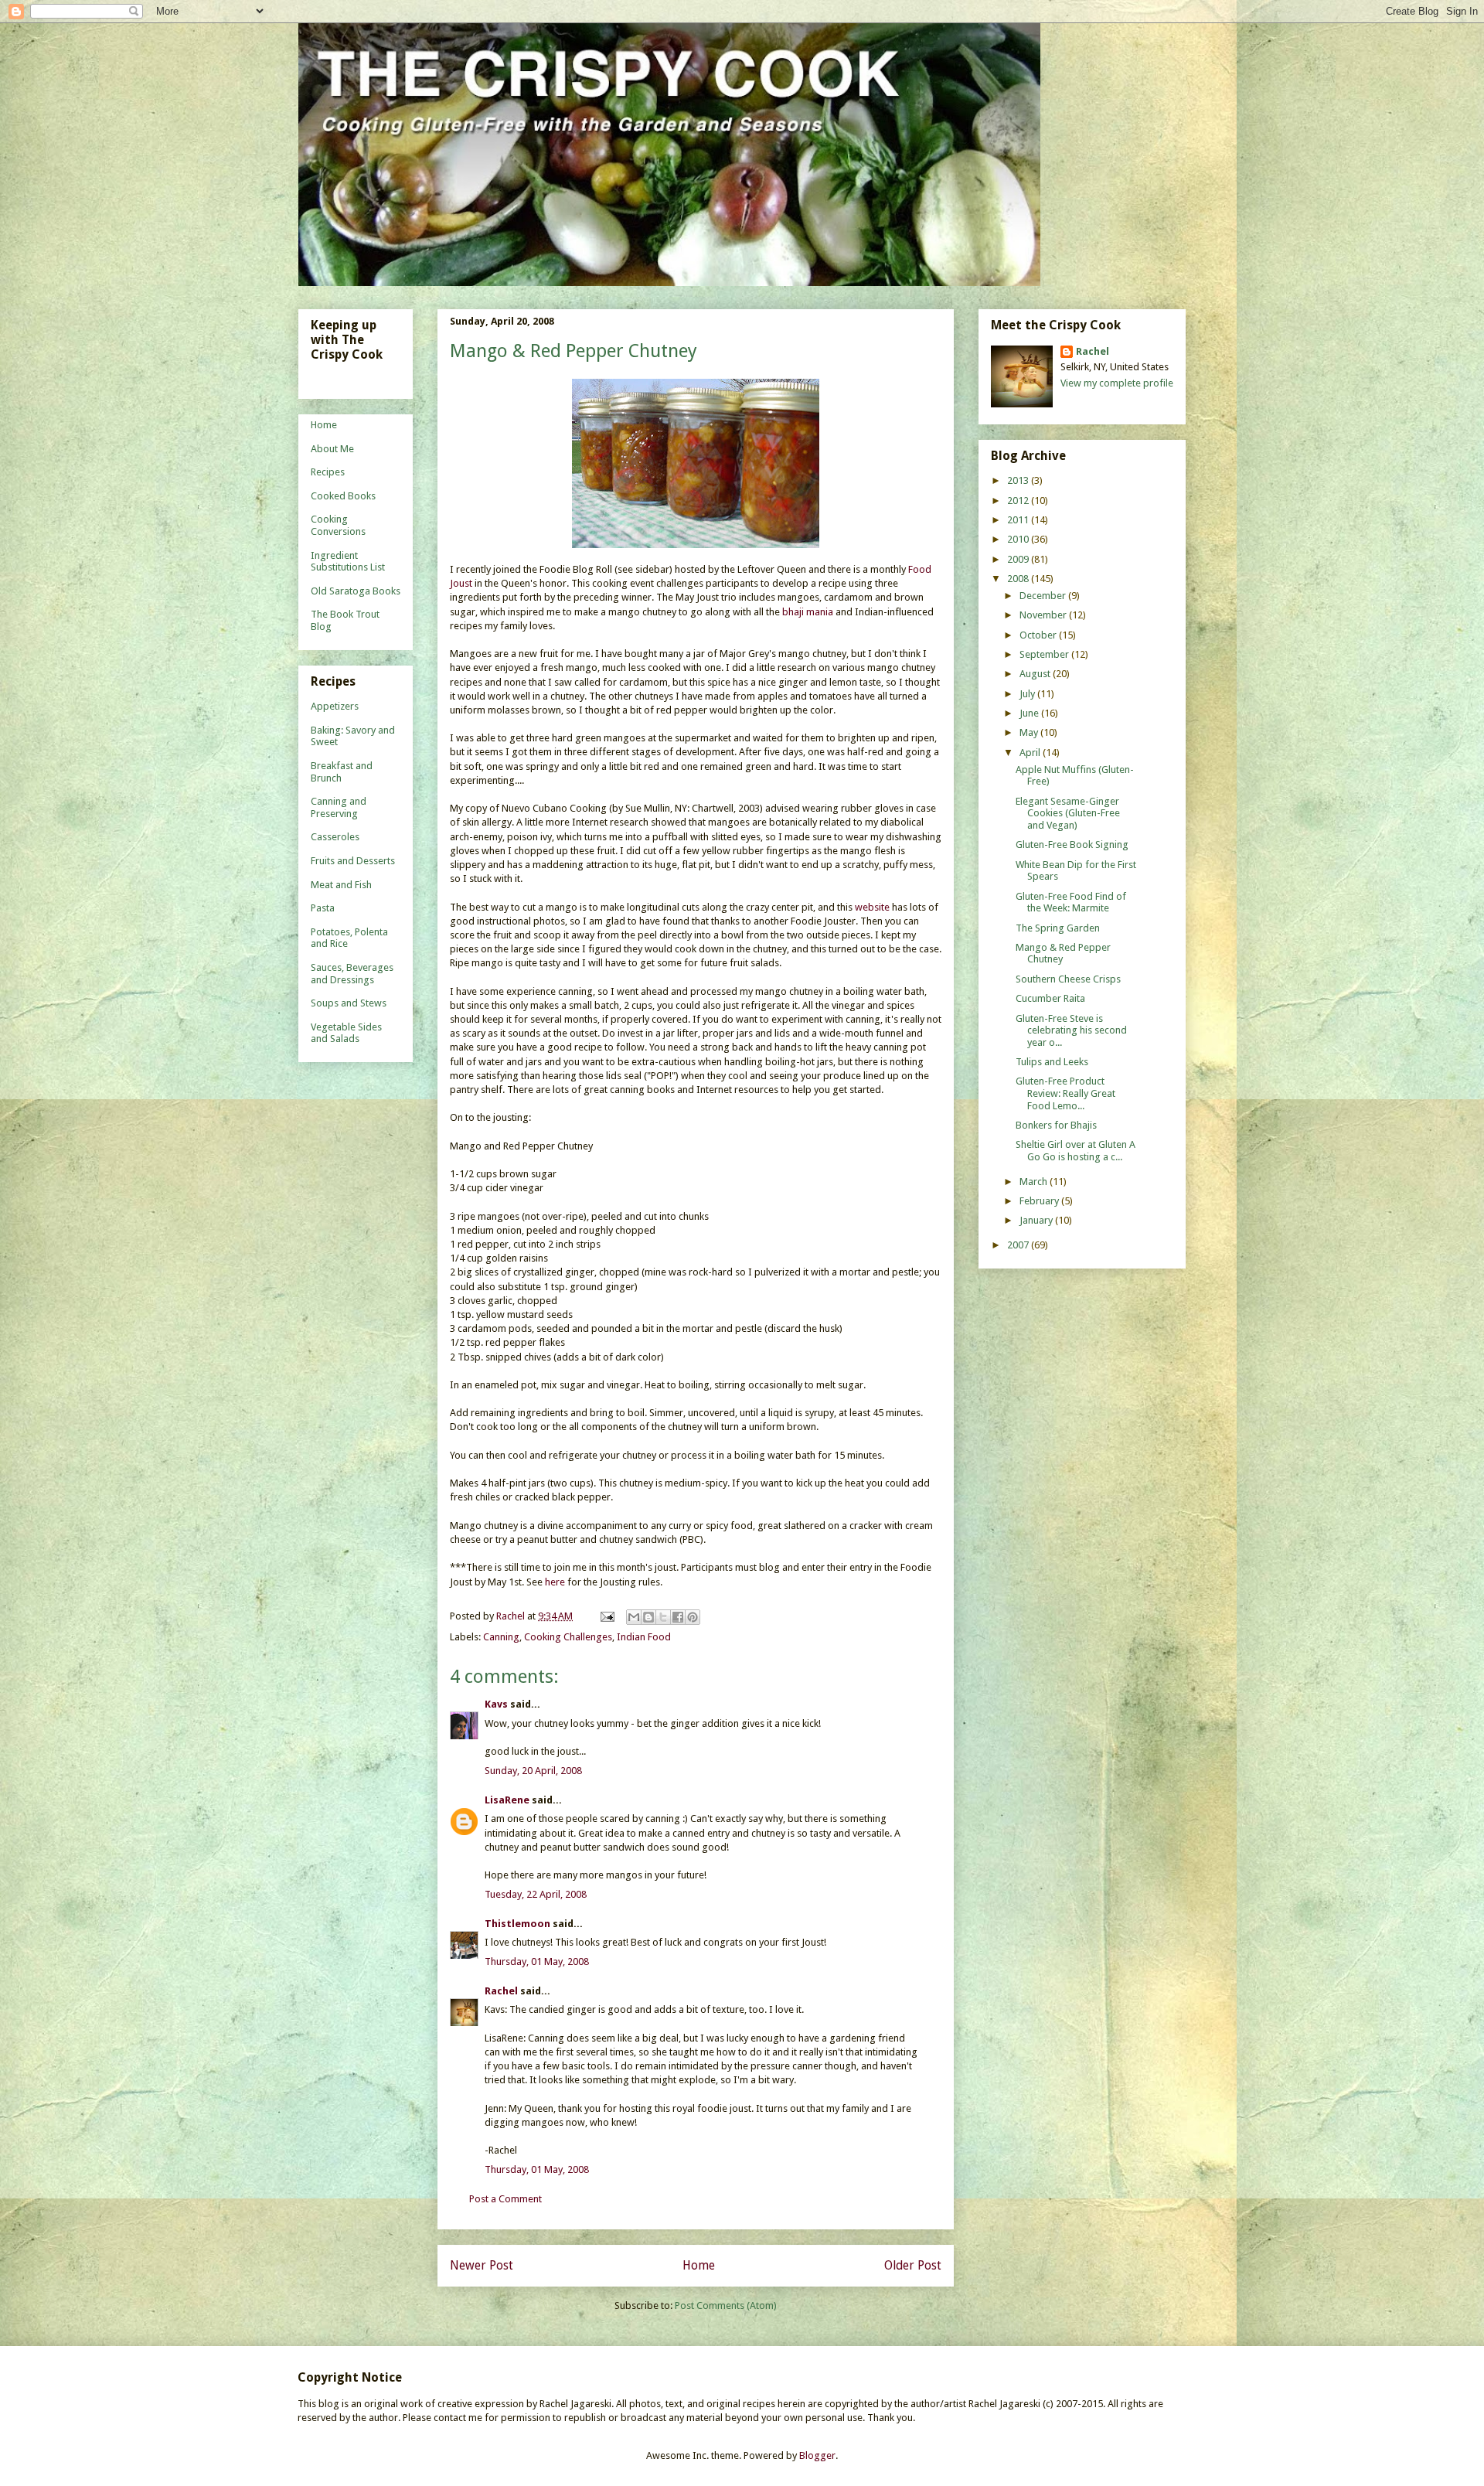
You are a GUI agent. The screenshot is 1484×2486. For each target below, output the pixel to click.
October (1039, 635)
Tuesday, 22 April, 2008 (536, 1894)
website (872, 907)
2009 (1019, 559)
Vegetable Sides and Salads (346, 1033)
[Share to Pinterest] (693, 1617)
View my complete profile (1117, 383)
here (555, 1582)
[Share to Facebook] (678, 1617)
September (1045, 654)
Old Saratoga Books (356, 591)
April (1031, 753)
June (1030, 713)
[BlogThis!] (648, 1617)
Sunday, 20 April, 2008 (533, 1771)
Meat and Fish (341, 885)
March (1035, 1182)
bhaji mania (808, 612)
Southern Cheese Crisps (1068, 979)
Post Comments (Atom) (726, 2306)
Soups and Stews (349, 1003)
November (1044, 615)
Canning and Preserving (339, 807)
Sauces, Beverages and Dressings (352, 974)
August (1036, 674)
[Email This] (634, 1617)
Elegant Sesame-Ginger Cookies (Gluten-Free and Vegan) (1068, 813)
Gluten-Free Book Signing (1072, 845)
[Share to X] (663, 1617)
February (1040, 1201)
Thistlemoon (517, 1924)
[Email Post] (606, 1616)
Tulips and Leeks (1052, 1062)
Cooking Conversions (338, 525)
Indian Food (644, 1637)
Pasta (323, 908)
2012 (1019, 501)
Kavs (496, 1704)
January (1037, 1220)
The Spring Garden (1058, 928)
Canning (501, 1637)
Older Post (913, 2265)
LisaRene (507, 1800)
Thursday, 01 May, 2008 (537, 1962)
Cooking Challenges (568, 1637)
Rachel (501, 1991)
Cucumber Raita (1050, 998)
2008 (1019, 579)
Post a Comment (505, 2199)
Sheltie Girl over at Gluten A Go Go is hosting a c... (1076, 1151)
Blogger (817, 2455)
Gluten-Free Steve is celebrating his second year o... (1071, 1030)
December (1044, 596)
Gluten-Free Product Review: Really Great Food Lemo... (1065, 1093)
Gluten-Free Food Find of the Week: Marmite (1071, 902)
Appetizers (335, 706)
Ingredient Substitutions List (348, 562)
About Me (332, 449)
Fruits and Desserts (353, 861)
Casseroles (335, 837)
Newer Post (482, 2265)
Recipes (328, 472)
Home (699, 2265)
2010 (1019, 539)
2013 (1019, 480)
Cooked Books (343, 496)
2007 (1019, 1245)
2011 (1019, 520)
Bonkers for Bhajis (1056, 1125)
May (1030, 732)
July (1028, 694)
